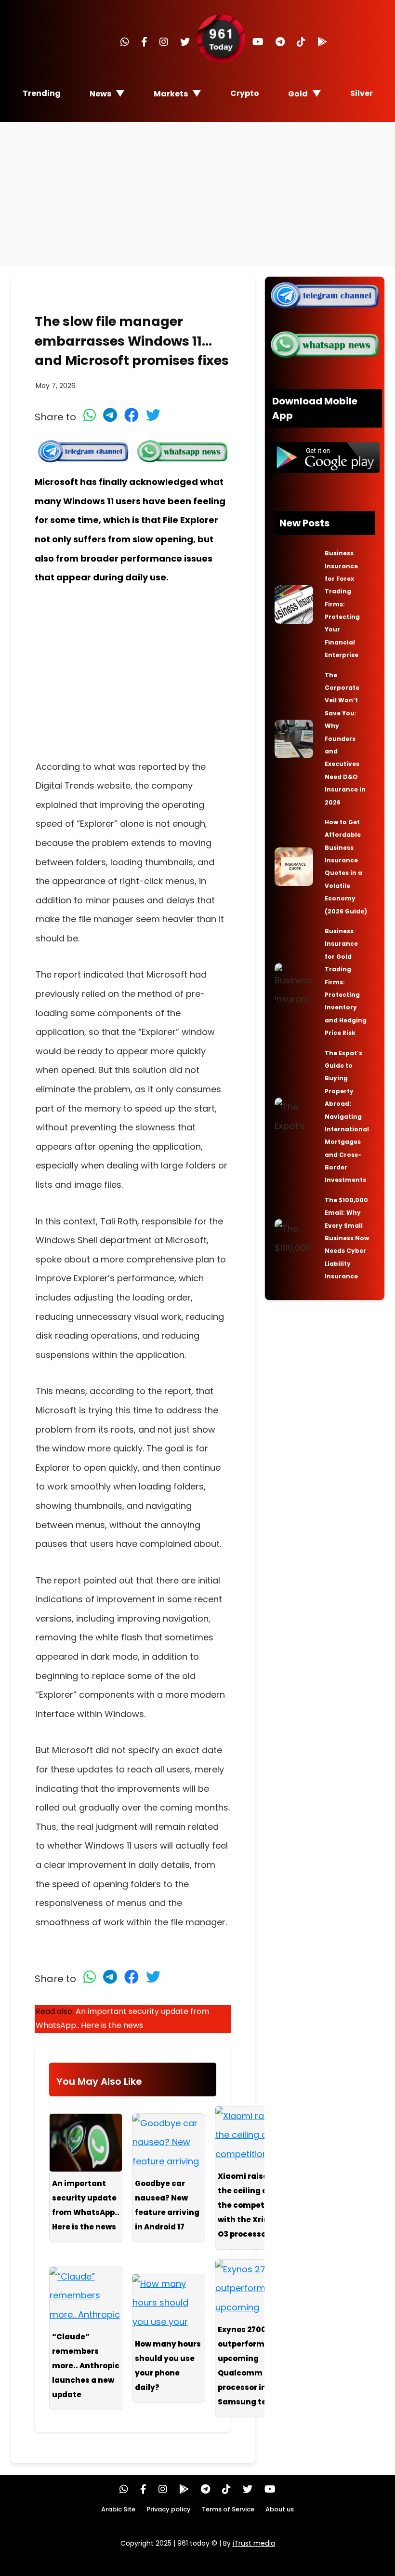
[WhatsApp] (125, 42)
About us (280, 2509)
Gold (298, 94)
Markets (171, 94)
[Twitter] (185, 42)
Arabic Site (118, 2509)
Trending (42, 93)
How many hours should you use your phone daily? (168, 2366)
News (100, 94)
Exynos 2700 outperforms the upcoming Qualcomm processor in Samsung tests (251, 2366)
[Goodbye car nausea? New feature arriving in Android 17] (169, 2143)
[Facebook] (144, 42)
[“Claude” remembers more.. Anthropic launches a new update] (86, 2296)
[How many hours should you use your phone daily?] (169, 2303)
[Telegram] (280, 42)
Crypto (245, 93)
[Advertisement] (197, 194)
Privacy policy (169, 2509)
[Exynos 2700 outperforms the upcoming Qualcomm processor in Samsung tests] (251, 2289)
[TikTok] (301, 42)
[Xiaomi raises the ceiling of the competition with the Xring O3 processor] (251, 2135)
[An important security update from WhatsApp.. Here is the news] (86, 2143)
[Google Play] (322, 42)
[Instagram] (164, 42)
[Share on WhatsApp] (90, 415)
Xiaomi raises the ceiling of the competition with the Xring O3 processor (250, 2205)
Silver (362, 93)
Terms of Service (228, 2509)
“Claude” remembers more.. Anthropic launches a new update (86, 2366)
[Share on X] (153, 415)
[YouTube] (258, 42)
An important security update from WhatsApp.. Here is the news (86, 2205)
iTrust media (254, 2543)
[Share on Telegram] (110, 415)
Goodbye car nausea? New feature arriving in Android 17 (167, 2205)
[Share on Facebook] (132, 415)
